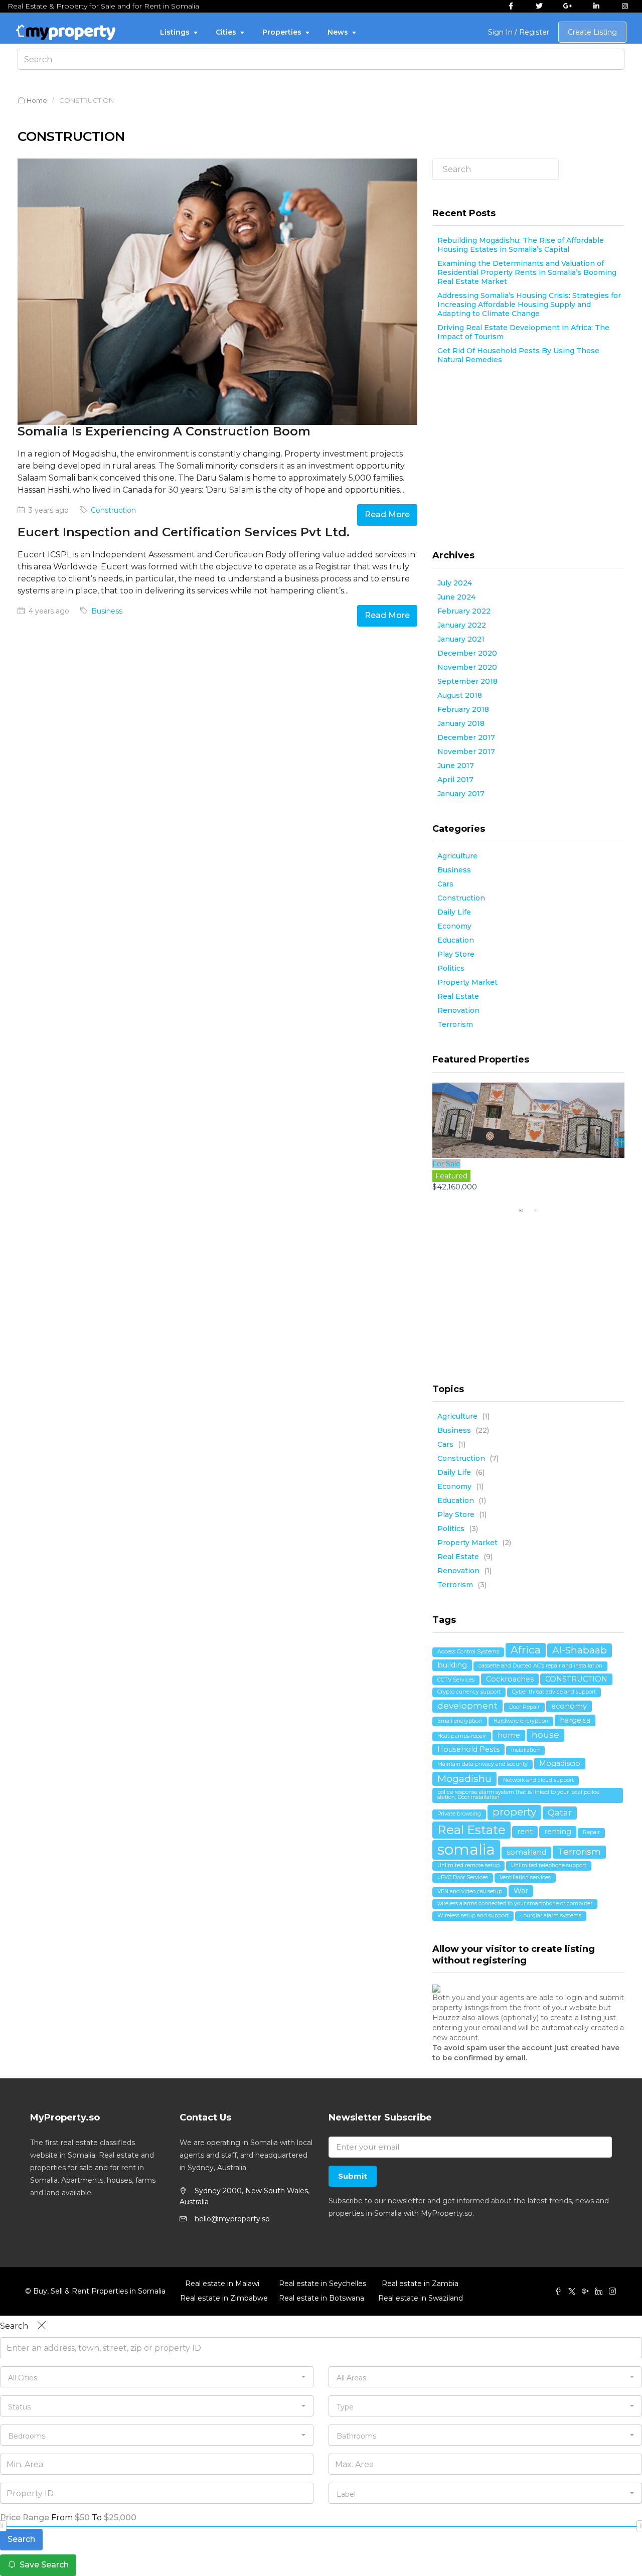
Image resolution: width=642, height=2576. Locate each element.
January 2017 (461, 794)
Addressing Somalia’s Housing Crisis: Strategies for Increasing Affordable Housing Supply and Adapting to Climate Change (529, 305)
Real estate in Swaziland (420, 2298)
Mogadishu (464, 1778)
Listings (175, 32)
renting (558, 1832)
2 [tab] (536, 1210)
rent (525, 1832)
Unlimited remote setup (468, 1865)
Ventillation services (525, 1877)
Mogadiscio (560, 1763)
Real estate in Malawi (222, 2284)
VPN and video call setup (470, 1891)
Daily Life (454, 912)
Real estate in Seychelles (321, 2284)
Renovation (458, 1010)
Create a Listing (592, 32)
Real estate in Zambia (420, 2284)
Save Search (43, 2565)
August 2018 (460, 695)
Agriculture (457, 856)
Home (37, 100)
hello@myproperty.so (232, 2219)
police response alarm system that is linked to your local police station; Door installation (518, 1795)
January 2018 (461, 723)
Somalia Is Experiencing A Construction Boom (164, 431)
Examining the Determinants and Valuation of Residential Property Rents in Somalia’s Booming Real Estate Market (527, 272)
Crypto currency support (469, 1692)
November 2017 (466, 751)
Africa (526, 1650)
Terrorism (455, 1024)
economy (569, 1706)
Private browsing (459, 1814)
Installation (525, 1750)
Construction (113, 510)
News (338, 32)
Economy (454, 926)
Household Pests (468, 1749)
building (452, 1665)
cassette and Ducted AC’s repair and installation (540, 1666)
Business (107, 611)
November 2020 (467, 667)
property (514, 1812)
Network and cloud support (538, 1780)
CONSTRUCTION (576, 1679)
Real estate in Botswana (321, 2298)
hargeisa (575, 1720)
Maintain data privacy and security (483, 1764)
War (521, 1891)
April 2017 (455, 780)
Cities (226, 32)
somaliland (526, 1852)
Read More (387, 514)
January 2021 (461, 639)
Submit (353, 2176)
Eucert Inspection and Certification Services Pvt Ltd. (184, 532)
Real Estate (458, 996)
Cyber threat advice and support (554, 1692)
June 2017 (456, 766)
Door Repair (524, 1707)
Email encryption (460, 1721)
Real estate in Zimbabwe (222, 2298)
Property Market (467, 982)
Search (618, 178)
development (467, 1706)
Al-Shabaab (580, 1650)
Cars (445, 884)
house (545, 1735)
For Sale (446, 1164)
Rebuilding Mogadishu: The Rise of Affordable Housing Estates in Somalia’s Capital (521, 245)
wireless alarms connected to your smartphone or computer (515, 1904)
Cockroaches (510, 1679)
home (509, 1735)
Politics (451, 968)
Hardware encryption (521, 1721)
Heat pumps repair (462, 1736)
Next (619, 1143)
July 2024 (455, 583)
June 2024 (456, 597)
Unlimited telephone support (549, 1865)
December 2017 (466, 737)
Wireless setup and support (473, 1916)
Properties (282, 32)
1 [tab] (521, 1210)
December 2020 (467, 653)
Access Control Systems (468, 1652)
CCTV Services (456, 1680)
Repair (591, 1832)
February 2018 (463, 709)
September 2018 (467, 681)
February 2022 (464, 611)
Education (456, 940)
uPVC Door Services (463, 1877)
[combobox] (157, 2377)
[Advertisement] (528, 460)
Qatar (560, 1812)
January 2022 (462, 625)
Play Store (456, 954)
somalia (466, 1849)
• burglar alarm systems (551, 1916)
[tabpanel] (529, 1143)
